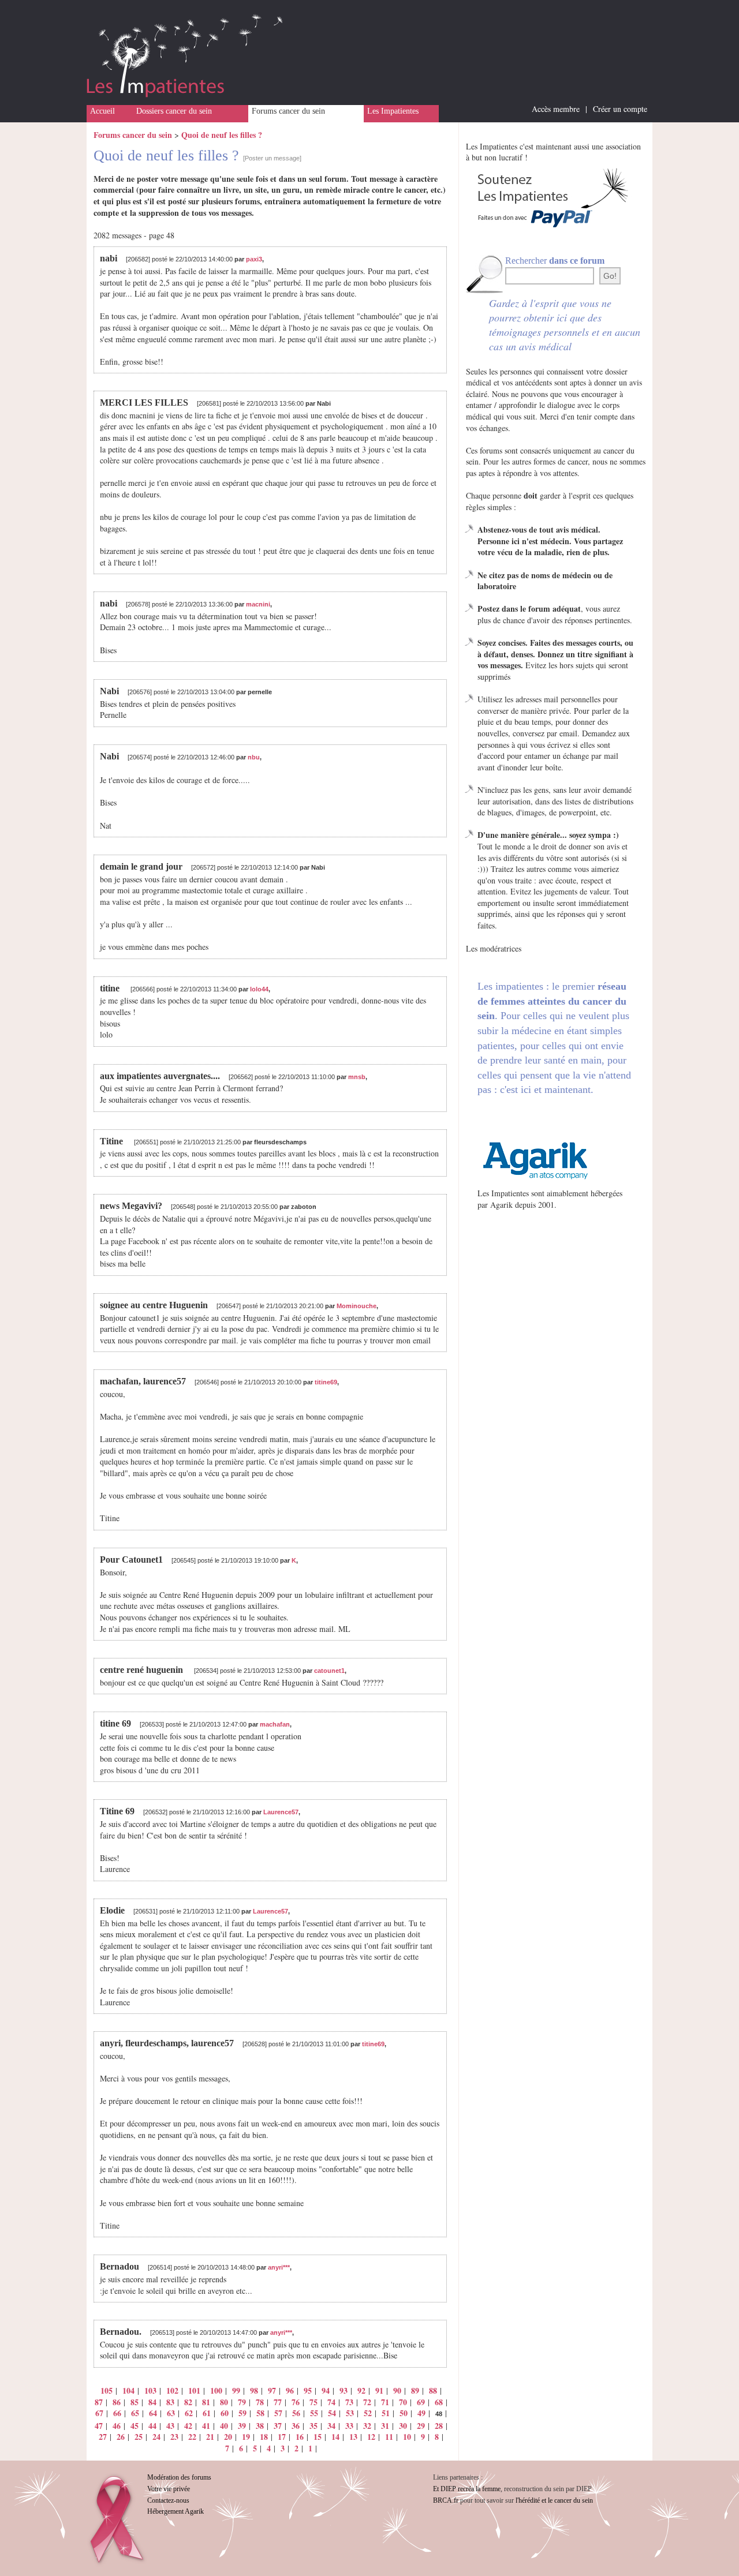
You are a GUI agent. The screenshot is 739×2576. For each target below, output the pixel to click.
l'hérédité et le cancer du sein (554, 2500)
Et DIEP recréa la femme (467, 2489)
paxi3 (254, 259)
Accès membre (556, 109)
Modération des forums (179, 2477)
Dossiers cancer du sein (174, 111)
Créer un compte (620, 109)
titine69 (326, 1382)
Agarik (501, 1205)
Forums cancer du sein (288, 111)
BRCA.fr (446, 2500)
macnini (258, 604)
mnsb (357, 1077)
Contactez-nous (168, 2500)
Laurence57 (281, 1812)
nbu (254, 757)
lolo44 (259, 989)
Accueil (102, 111)
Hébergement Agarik (176, 2511)
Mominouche (357, 1306)
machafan (275, 1724)
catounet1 (329, 1671)
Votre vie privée (169, 2489)
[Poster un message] (272, 158)
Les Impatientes (393, 111)
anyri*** (279, 2267)
